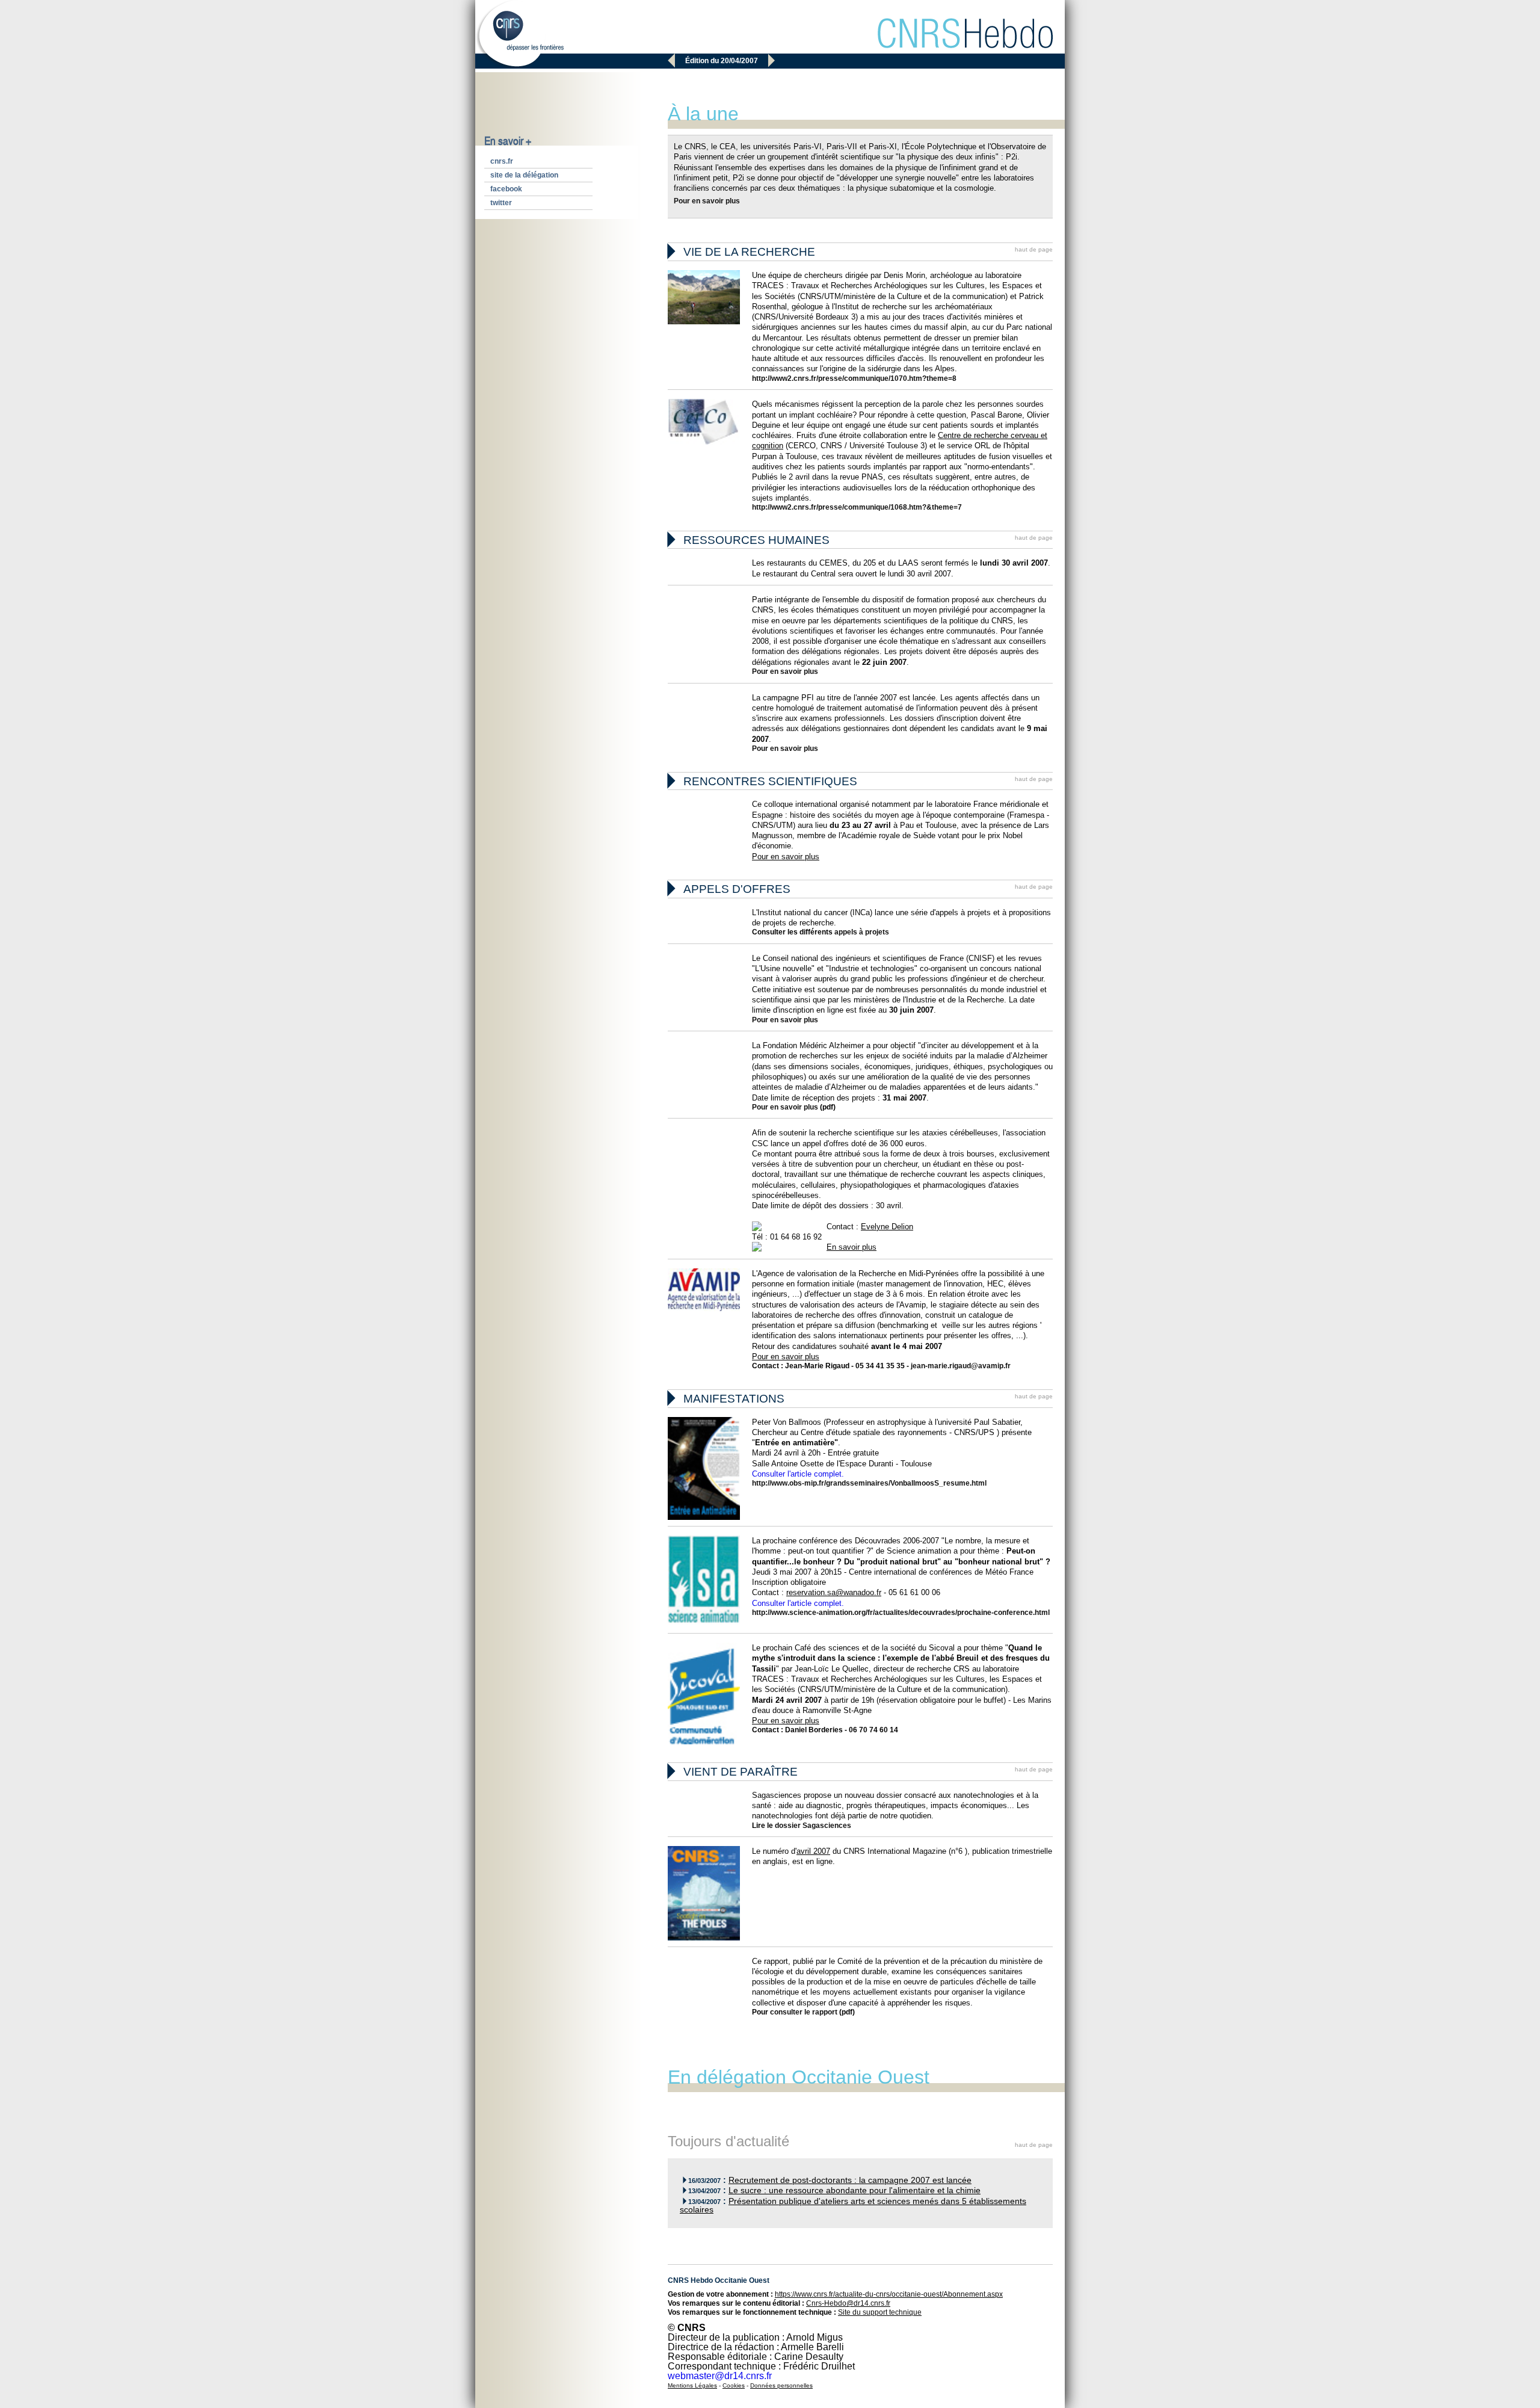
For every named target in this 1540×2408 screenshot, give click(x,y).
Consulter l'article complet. (798, 1474)
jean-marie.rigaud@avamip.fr (961, 1366)
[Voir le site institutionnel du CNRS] (519, 35)
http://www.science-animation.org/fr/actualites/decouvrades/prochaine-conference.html (901, 1613)
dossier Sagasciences (813, 1826)
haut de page (1034, 249)
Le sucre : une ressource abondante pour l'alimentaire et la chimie (855, 2190)
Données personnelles (781, 2385)
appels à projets (862, 932)
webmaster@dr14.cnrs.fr (720, 2376)
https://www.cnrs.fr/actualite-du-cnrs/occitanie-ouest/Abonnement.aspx (889, 2294)
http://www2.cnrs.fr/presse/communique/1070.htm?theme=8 (854, 378)
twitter (501, 203)
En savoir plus (852, 1247)
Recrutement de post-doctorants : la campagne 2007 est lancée (850, 2180)
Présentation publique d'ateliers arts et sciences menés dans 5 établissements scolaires (853, 2206)
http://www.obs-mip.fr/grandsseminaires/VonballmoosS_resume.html (869, 1483)
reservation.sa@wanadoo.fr (834, 1592)
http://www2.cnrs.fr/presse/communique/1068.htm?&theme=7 (857, 507)
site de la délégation (524, 175)
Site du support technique (880, 2312)
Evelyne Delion (887, 1227)
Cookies (734, 2385)
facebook (506, 189)
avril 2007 (813, 1851)
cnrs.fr (502, 161)
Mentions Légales (692, 2385)
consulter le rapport (804, 2012)
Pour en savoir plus (707, 201)
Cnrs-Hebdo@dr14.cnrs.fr (848, 2303)
